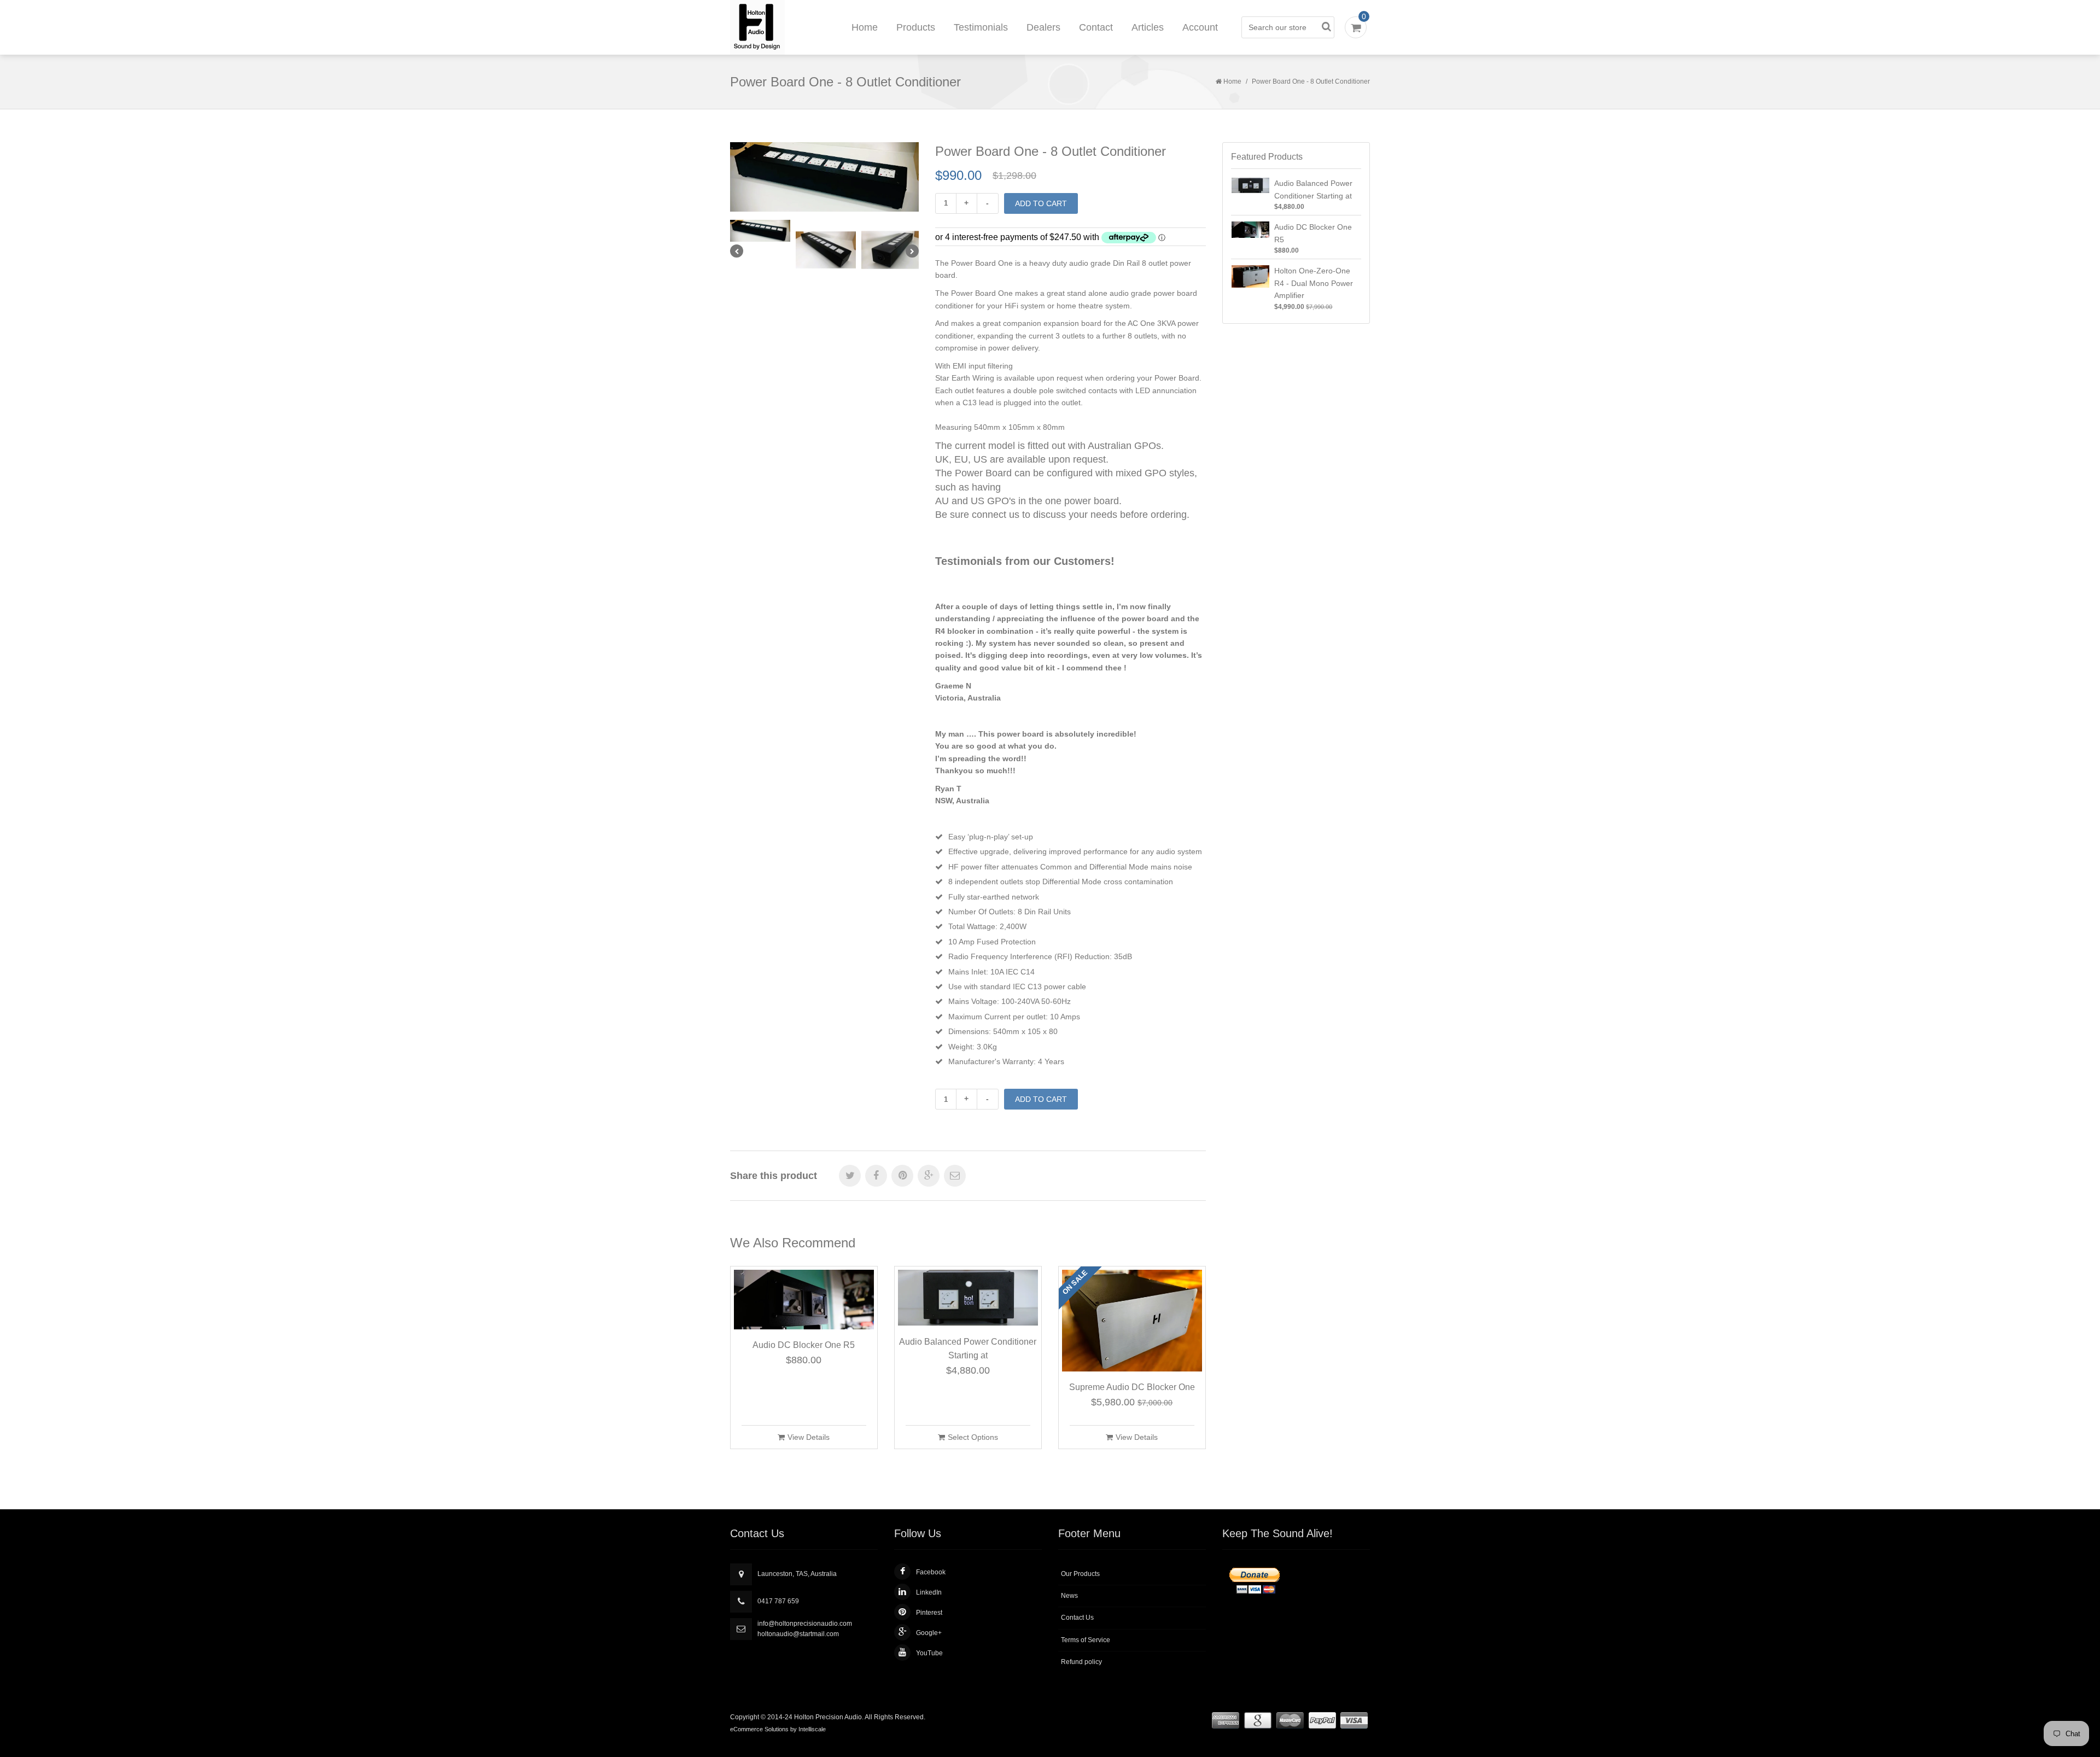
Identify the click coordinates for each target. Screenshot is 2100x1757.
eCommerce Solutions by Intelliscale (778, 1729)
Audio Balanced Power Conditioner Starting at (968, 1349)
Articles (1148, 27)
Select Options (973, 1437)
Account (1200, 27)
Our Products (1080, 1574)
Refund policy (1081, 1662)
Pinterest (929, 1613)
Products (916, 27)
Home (865, 27)
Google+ (929, 1633)
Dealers (1043, 27)
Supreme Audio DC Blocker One (1132, 1387)
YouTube (929, 1653)
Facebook (931, 1572)
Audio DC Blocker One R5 (804, 1345)
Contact (1096, 27)
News (1069, 1596)
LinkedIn (929, 1592)
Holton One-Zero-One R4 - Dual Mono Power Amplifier (1314, 283)
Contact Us (1077, 1618)
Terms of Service (1086, 1640)
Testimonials (981, 27)
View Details (809, 1437)
